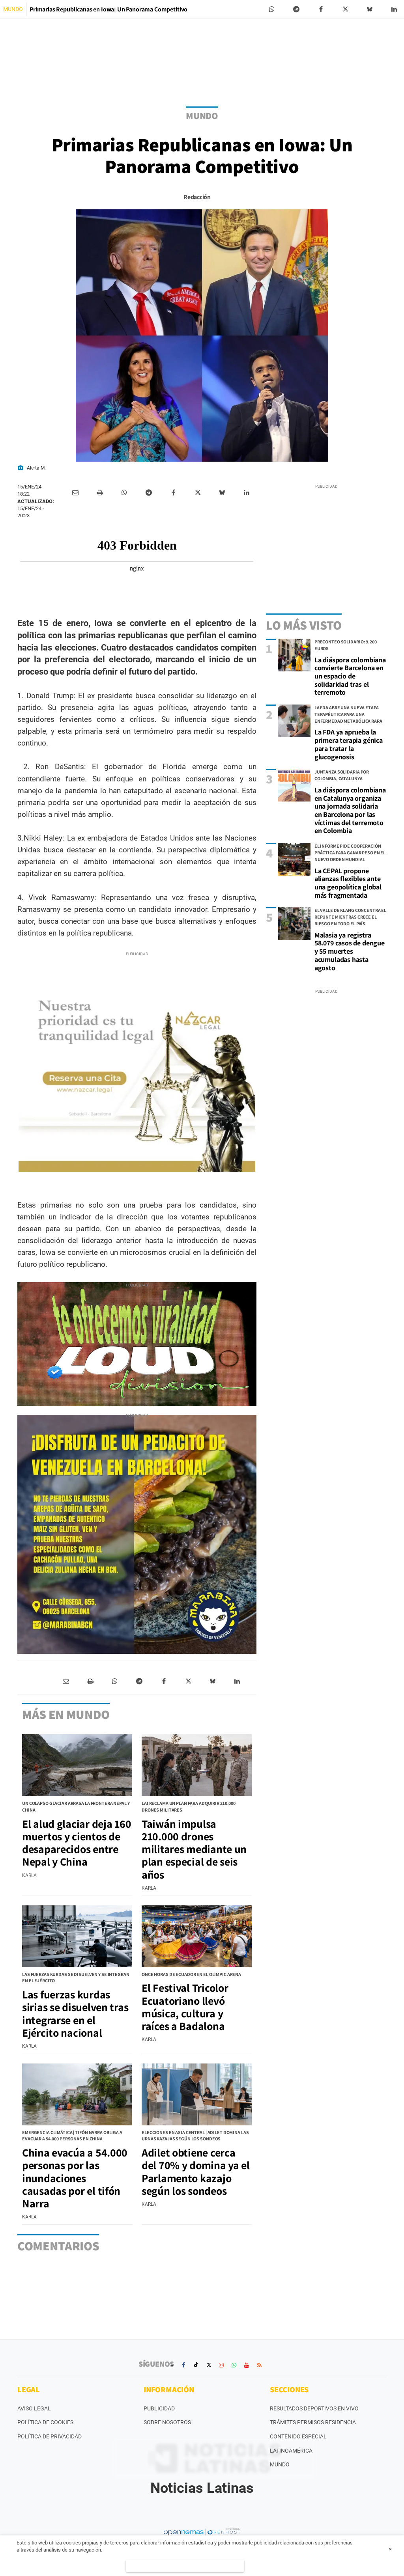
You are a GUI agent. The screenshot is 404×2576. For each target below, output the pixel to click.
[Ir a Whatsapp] (234, 2365)
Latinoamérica (291, 2451)
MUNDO (13, 9)
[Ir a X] (209, 2365)
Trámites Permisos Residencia (313, 2422)
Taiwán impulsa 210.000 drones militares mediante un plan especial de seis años (194, 1849)
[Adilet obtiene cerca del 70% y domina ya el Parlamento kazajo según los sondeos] (197, 2094)
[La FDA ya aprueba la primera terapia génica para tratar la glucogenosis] (294, 721)
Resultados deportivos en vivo (314, 2408)
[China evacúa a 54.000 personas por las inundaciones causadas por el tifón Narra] (77, 2094)
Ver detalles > (185, 2566)
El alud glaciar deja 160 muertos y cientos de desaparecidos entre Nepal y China (77, 1843)
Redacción (197, 197)
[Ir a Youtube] (247, 2365)
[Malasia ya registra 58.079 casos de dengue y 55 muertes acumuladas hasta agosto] (294, 924)
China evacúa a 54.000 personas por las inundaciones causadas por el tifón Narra (75, 2178)
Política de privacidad (50, 2436)
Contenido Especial (298, 2436)
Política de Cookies (45, 2422)
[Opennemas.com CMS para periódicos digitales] (202, 2532)
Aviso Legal (34, 2408)
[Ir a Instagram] (221, 2365)
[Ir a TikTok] (196, 2365)
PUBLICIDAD (159, 2408)
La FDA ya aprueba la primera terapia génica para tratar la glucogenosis (349, 744)
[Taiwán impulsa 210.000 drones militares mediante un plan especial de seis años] (197, 1765)
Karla (29, 1875)
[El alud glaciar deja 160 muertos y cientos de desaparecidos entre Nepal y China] (77, 1765)
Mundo (280, 2464)
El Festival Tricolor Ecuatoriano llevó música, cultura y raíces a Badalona (185, 2007)
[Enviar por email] (75, 493)
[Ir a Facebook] (183, 2365)
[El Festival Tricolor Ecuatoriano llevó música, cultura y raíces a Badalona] (197, 1936)
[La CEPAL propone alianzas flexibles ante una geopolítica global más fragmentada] (294, 859)
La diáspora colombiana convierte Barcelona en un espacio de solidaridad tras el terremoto (350, 676)
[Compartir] (272, 9)
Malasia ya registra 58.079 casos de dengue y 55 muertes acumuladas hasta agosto (350, 951)
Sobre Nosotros (167, 2422)
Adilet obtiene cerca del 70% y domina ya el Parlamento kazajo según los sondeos (196, 2172)
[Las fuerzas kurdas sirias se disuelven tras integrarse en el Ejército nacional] (77, 1936)
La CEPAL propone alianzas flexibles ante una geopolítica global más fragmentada (348, 883)
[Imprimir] (100, 493)
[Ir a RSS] (259, 2365)
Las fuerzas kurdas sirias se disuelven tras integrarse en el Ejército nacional (75, 2013)
